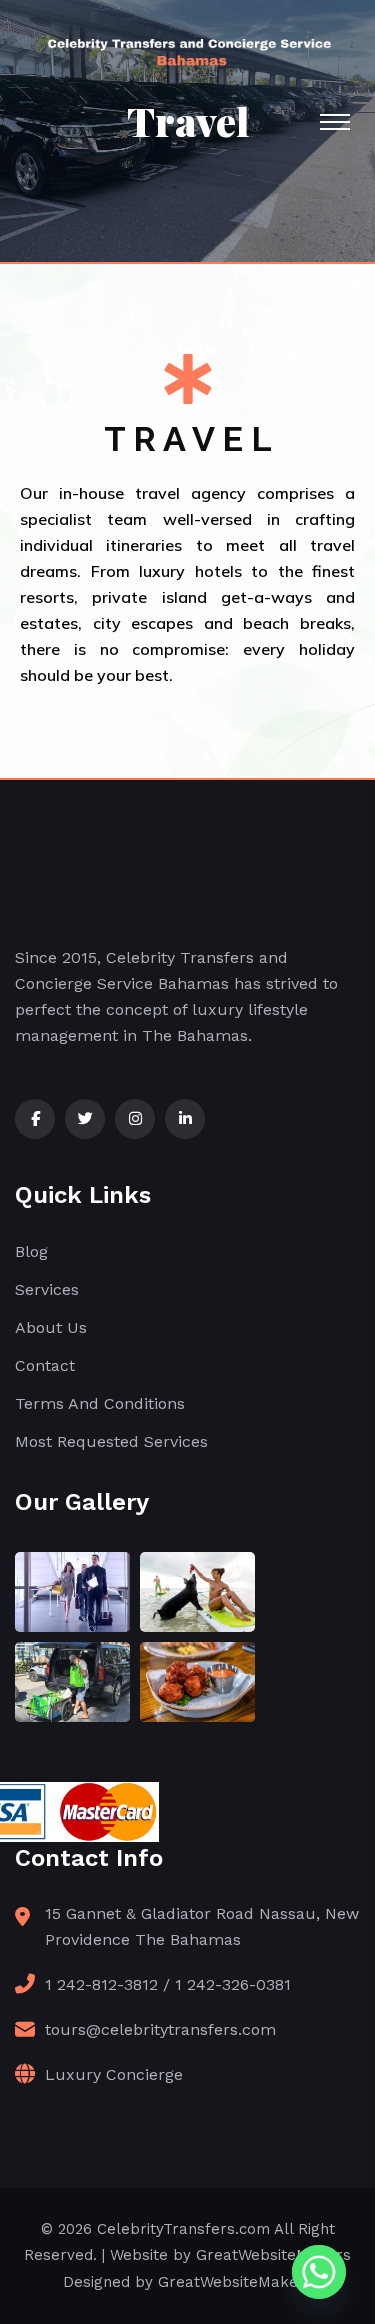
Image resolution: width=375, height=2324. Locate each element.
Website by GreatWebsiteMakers (230, 2255)
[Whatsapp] (319, 2272)
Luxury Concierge (114, 2074)
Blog (31, 1251)
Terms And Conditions (100, 1403)
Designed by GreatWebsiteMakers (188, 2282)
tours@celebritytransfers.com (160, 2029)
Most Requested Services (111, 1441)
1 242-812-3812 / (107, 1984)
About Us (51, 1327)
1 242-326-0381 (233, 1984)
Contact (45, 1365)
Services (47, 1289)
